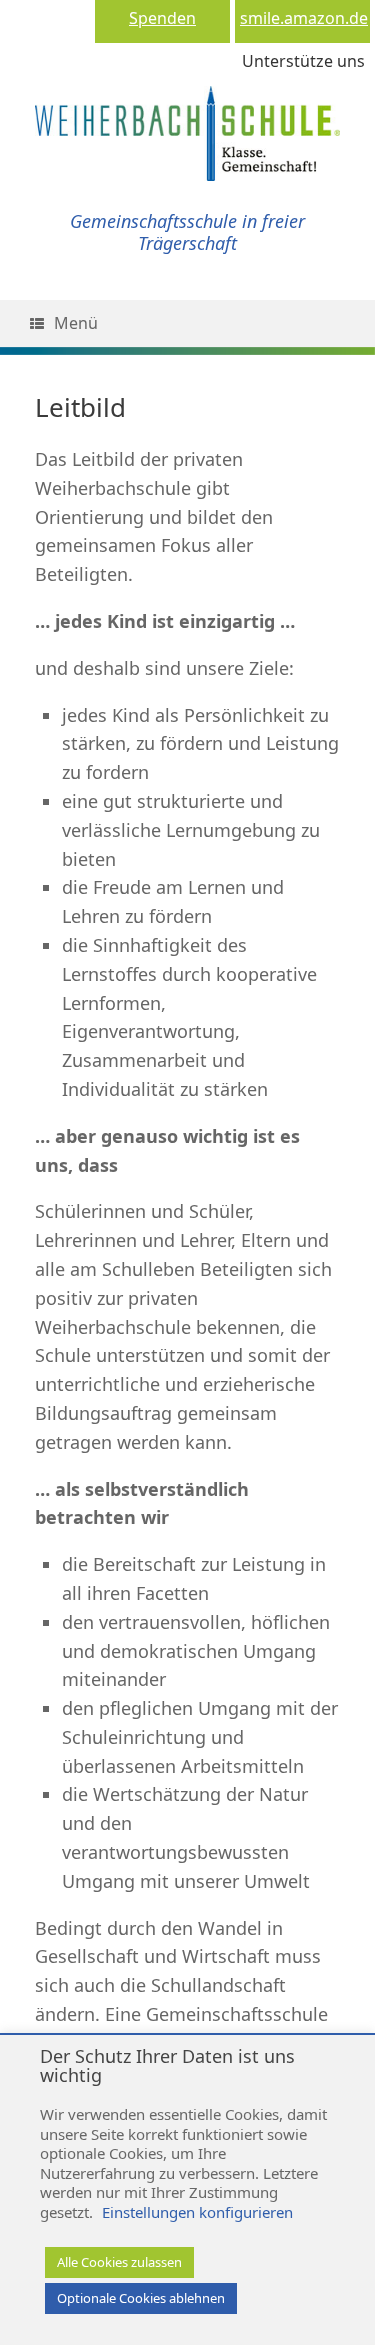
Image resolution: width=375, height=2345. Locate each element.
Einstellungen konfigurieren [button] (197, 2212)
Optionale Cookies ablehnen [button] (141, 2298)
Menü (76, 323)
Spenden (162, 18)
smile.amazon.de (304, 18)
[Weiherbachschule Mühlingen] (187, 113)
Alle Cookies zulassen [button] (119, 2262)
